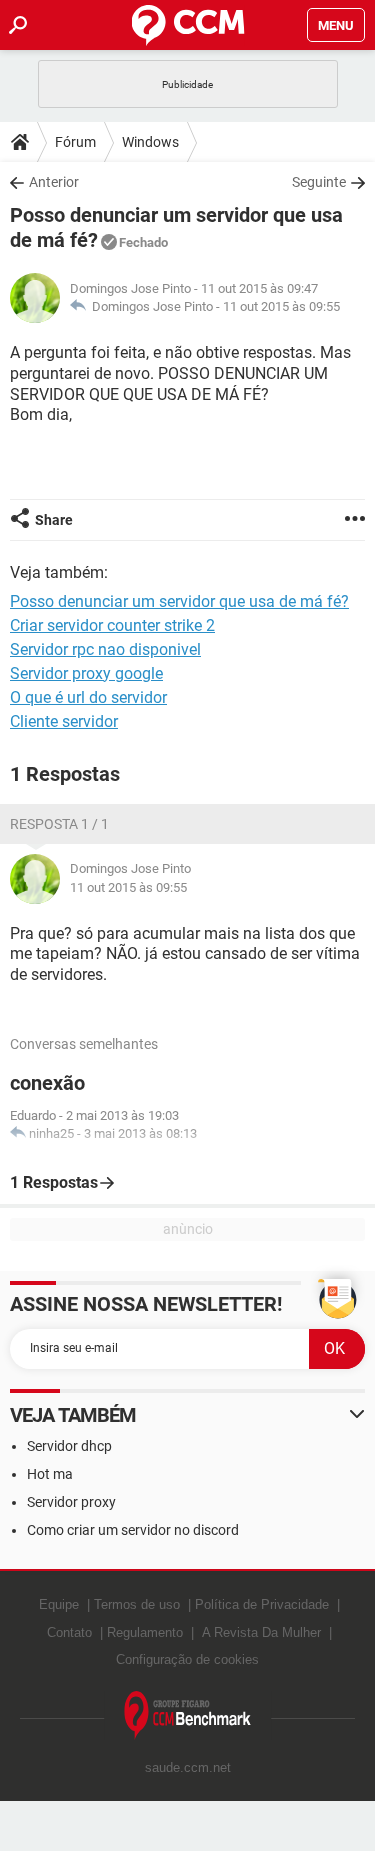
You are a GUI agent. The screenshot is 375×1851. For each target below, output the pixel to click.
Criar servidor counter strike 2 (112, 625)
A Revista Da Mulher (261, 1632)
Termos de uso (137, 1604)
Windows (150, 142)
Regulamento (145, 1632)
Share (54, 520)
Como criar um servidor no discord (133, 1530)
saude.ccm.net (188, 1767)
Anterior (54, 182)
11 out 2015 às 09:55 (281, 306)
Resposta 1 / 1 (59, 824)
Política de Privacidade (262, 1604)
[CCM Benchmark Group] (188, 1715)
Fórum (75, 142)
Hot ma (50, 1474)
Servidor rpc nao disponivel (105, 649)
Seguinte (319, 182)
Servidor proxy (71, 1502)
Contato (69, 1632)
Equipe (59, 1604)
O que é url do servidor (88, 697)
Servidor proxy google (86, 673)
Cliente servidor (64, 721)
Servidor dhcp (69, 1446)
